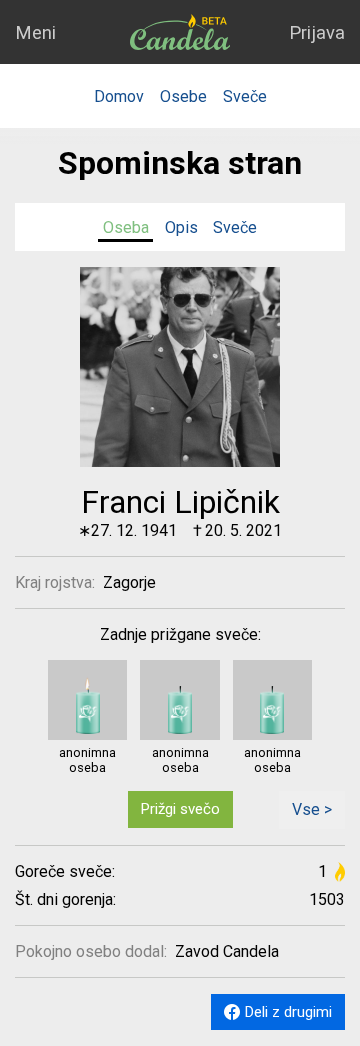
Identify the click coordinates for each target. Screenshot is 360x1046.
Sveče (245, 96)
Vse (306, 809)
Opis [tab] (181, 227)
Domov (119, 96)
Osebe (183, 96)
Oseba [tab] (126, 227)
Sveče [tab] (235, 227)
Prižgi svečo (180, 809)
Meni (35, 32)
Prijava (317, 32)
